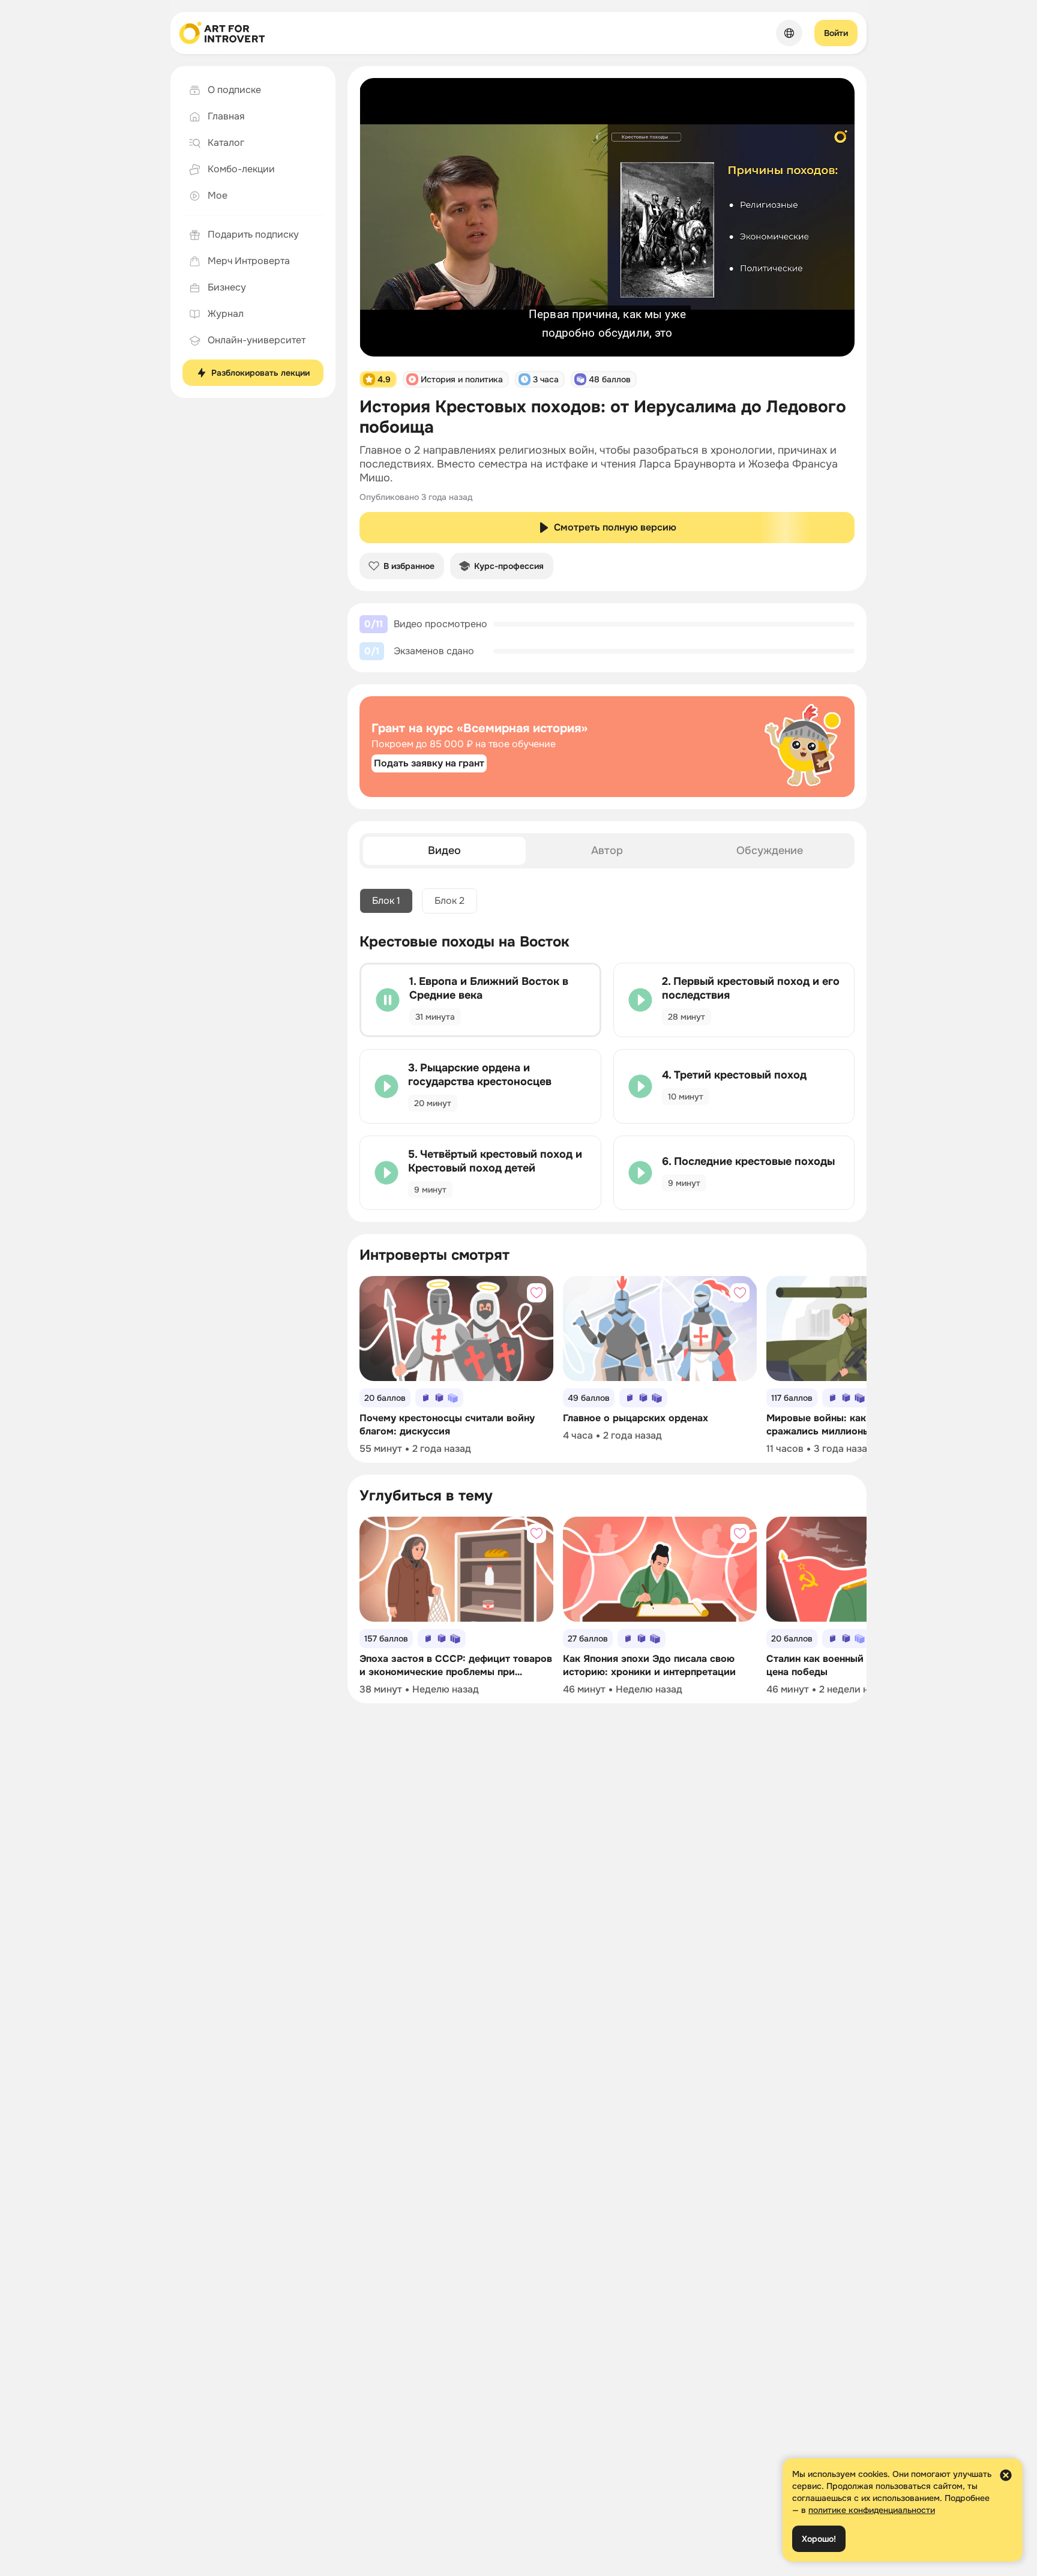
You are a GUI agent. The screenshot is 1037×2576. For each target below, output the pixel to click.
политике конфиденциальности (872, 2510)
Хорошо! (819, 2539)
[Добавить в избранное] (537, 1293)
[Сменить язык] (789, 33)
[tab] (444, 851)
